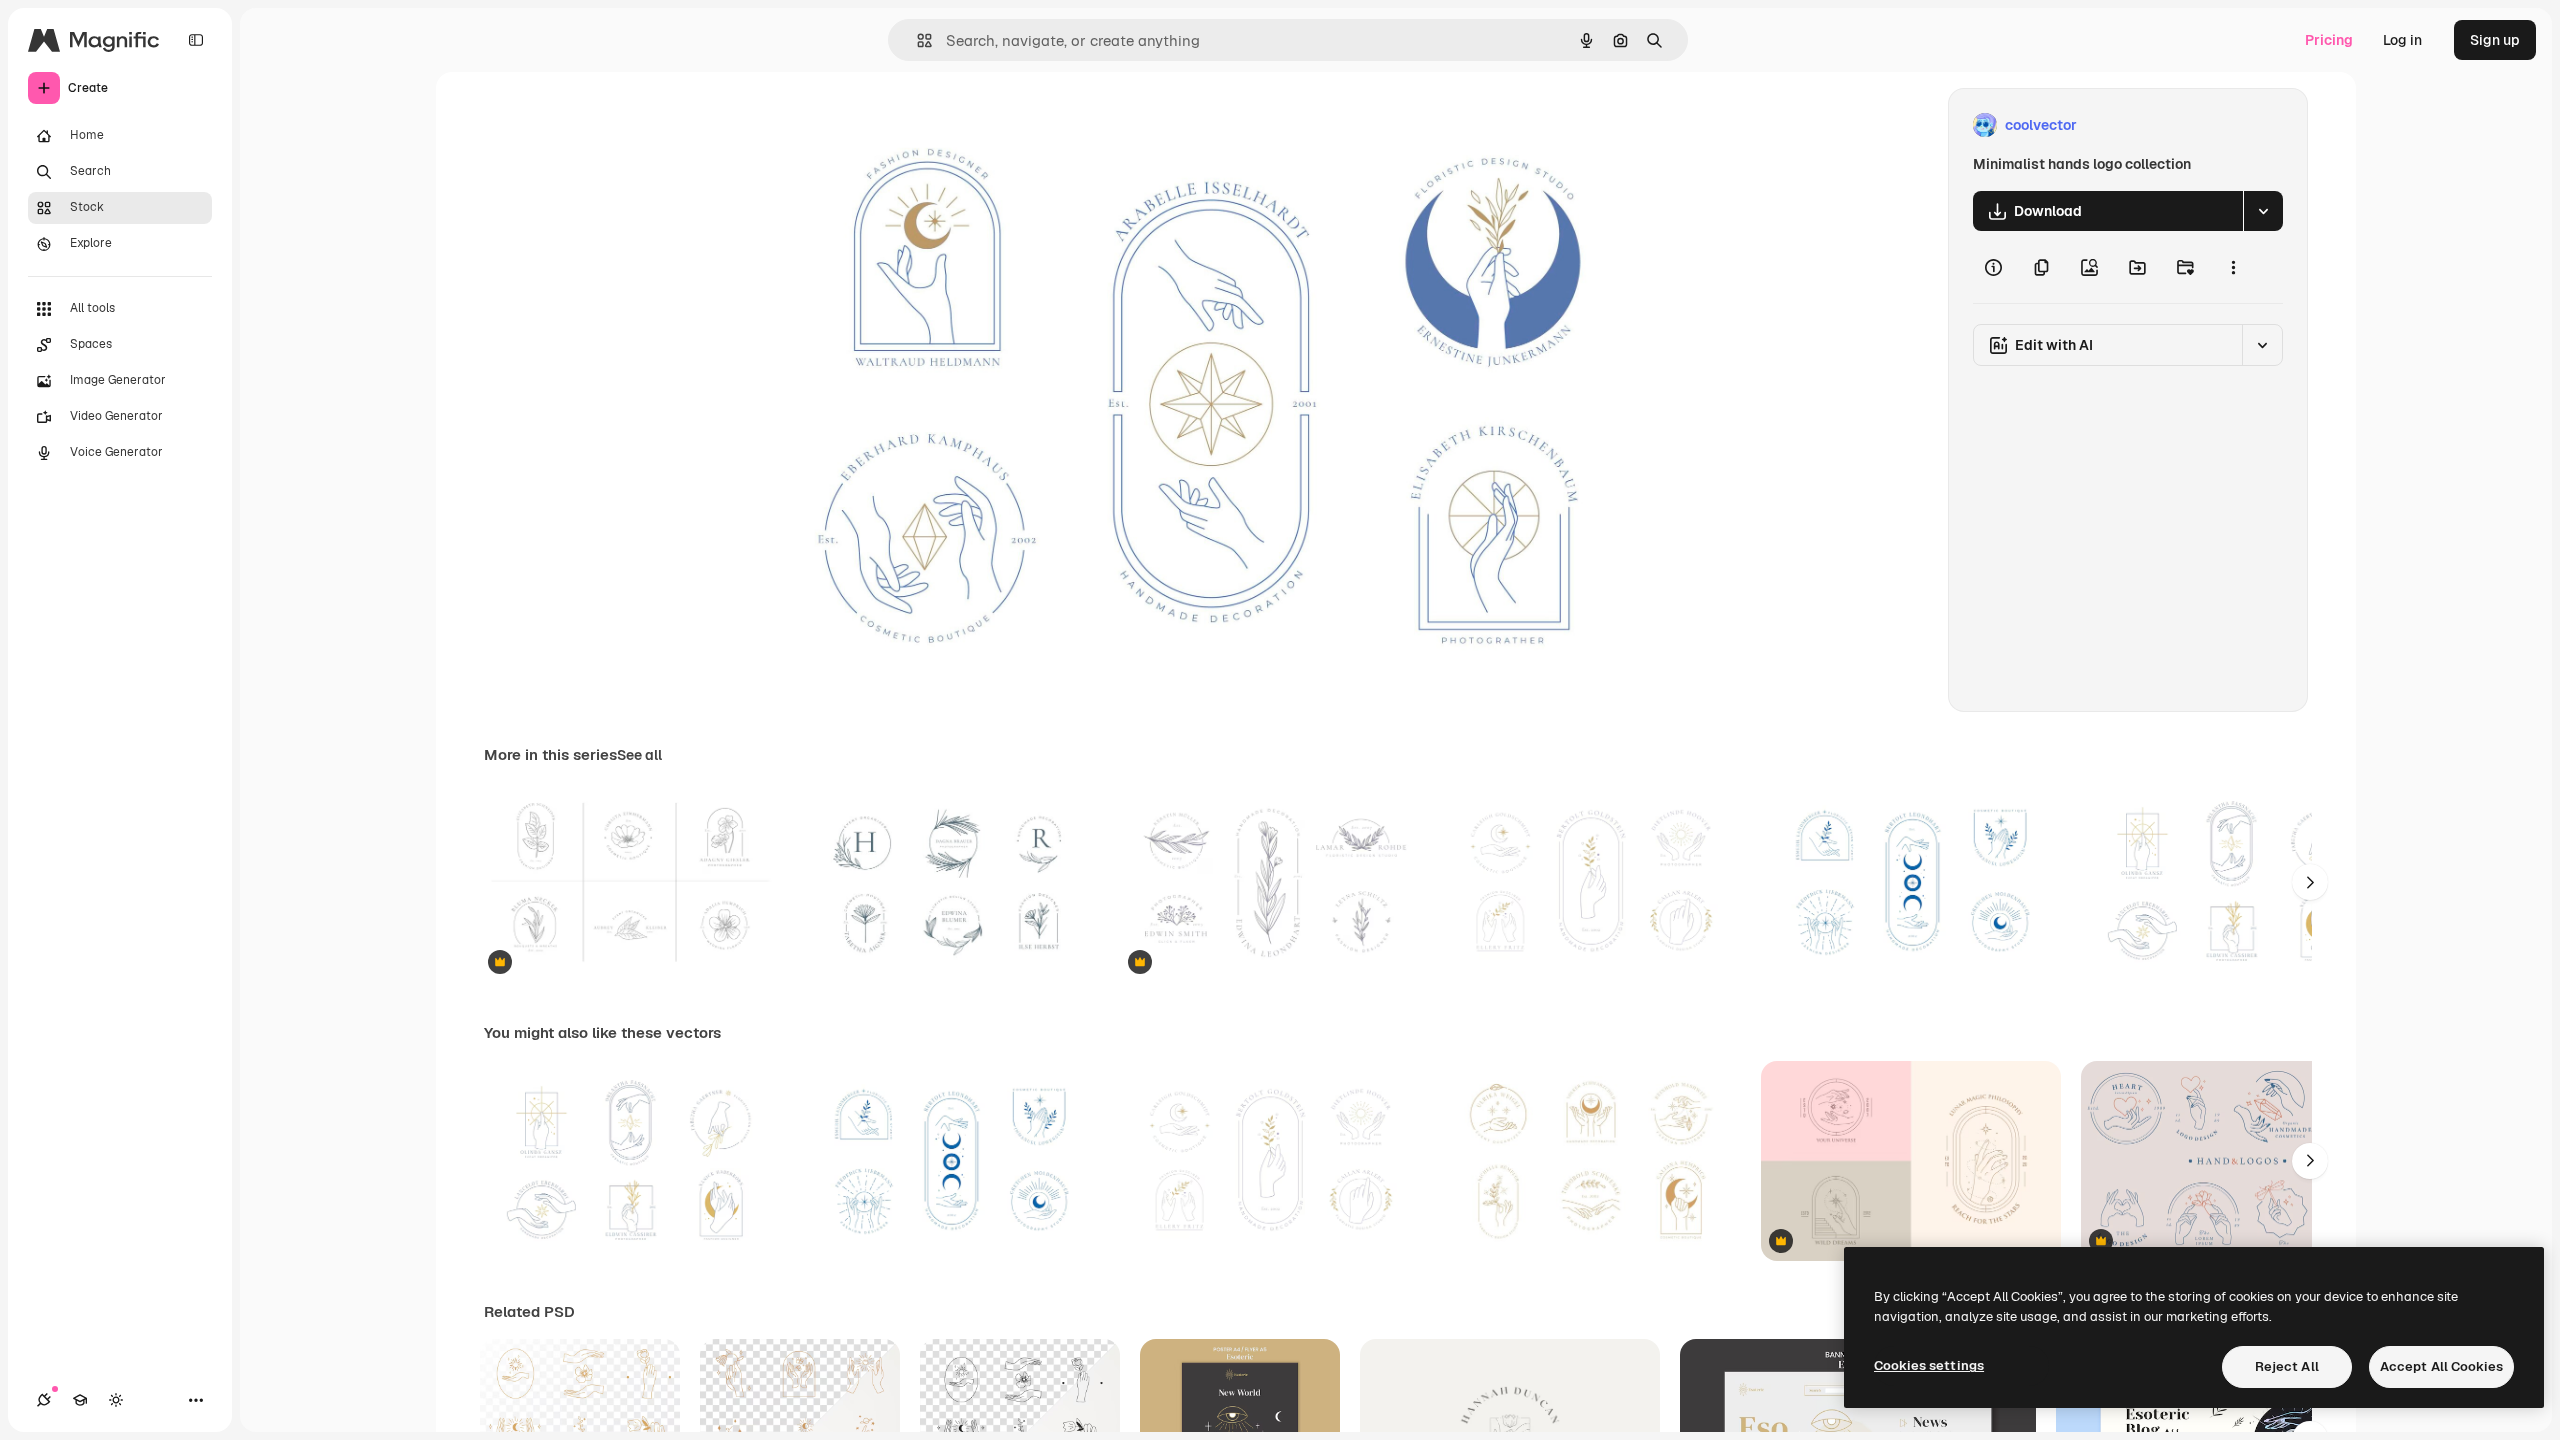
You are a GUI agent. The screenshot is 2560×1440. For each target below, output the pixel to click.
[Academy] (80, 1400)
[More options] (2233, 267)
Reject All (2287, 1366)
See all (639, 755)
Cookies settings (1929, 1365)
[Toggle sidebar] (196, 40)
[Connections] (44, 1400)
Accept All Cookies (2441, 1366)
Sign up (2495, 40)
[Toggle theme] (116, 1400)
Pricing (2329, 40)
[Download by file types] (2263, 211)
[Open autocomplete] (916, 40)
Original (868, 125)
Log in (2402, 40)
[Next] (2310, 882)
